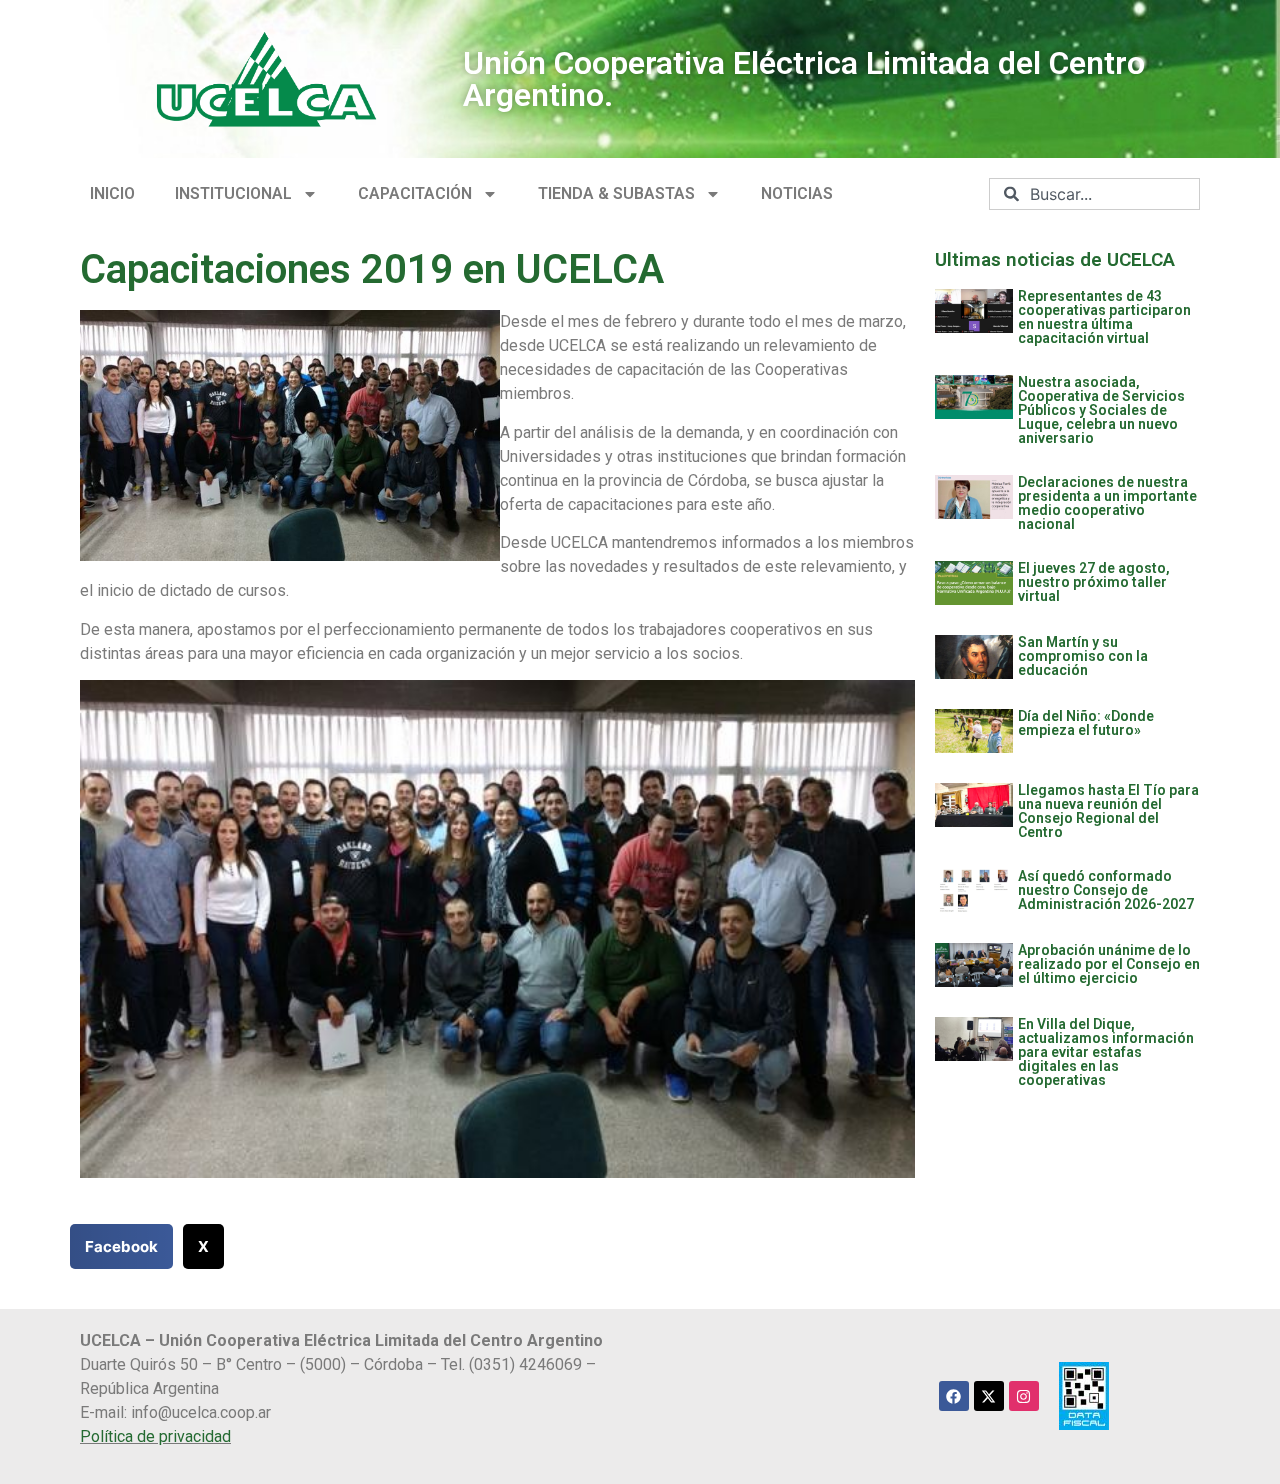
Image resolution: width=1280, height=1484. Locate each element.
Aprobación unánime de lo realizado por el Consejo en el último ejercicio (1109, 964)
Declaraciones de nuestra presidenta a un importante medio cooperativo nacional (1107, 503)
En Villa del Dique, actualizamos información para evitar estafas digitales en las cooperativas (1106, 1052)
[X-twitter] (989, 1396)
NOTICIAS (797, 193)
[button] (121, 1246)
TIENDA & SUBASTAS (616, 193)
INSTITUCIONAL (233, 193)
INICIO (112, 193)
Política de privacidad (155, 1436)
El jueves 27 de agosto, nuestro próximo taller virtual (1094, 582)
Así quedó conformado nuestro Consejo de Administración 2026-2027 (1106, 890)
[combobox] (1094, 194)
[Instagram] (1024, 1396)
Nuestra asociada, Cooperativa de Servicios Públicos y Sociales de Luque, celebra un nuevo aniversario (1101, 410)
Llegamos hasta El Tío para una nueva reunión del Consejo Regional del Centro (1108, 811)
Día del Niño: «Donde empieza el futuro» (1086, 723)
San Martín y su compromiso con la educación (1083, 656)
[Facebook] (954, 1396)
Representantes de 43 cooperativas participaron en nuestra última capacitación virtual (1104, 317)
